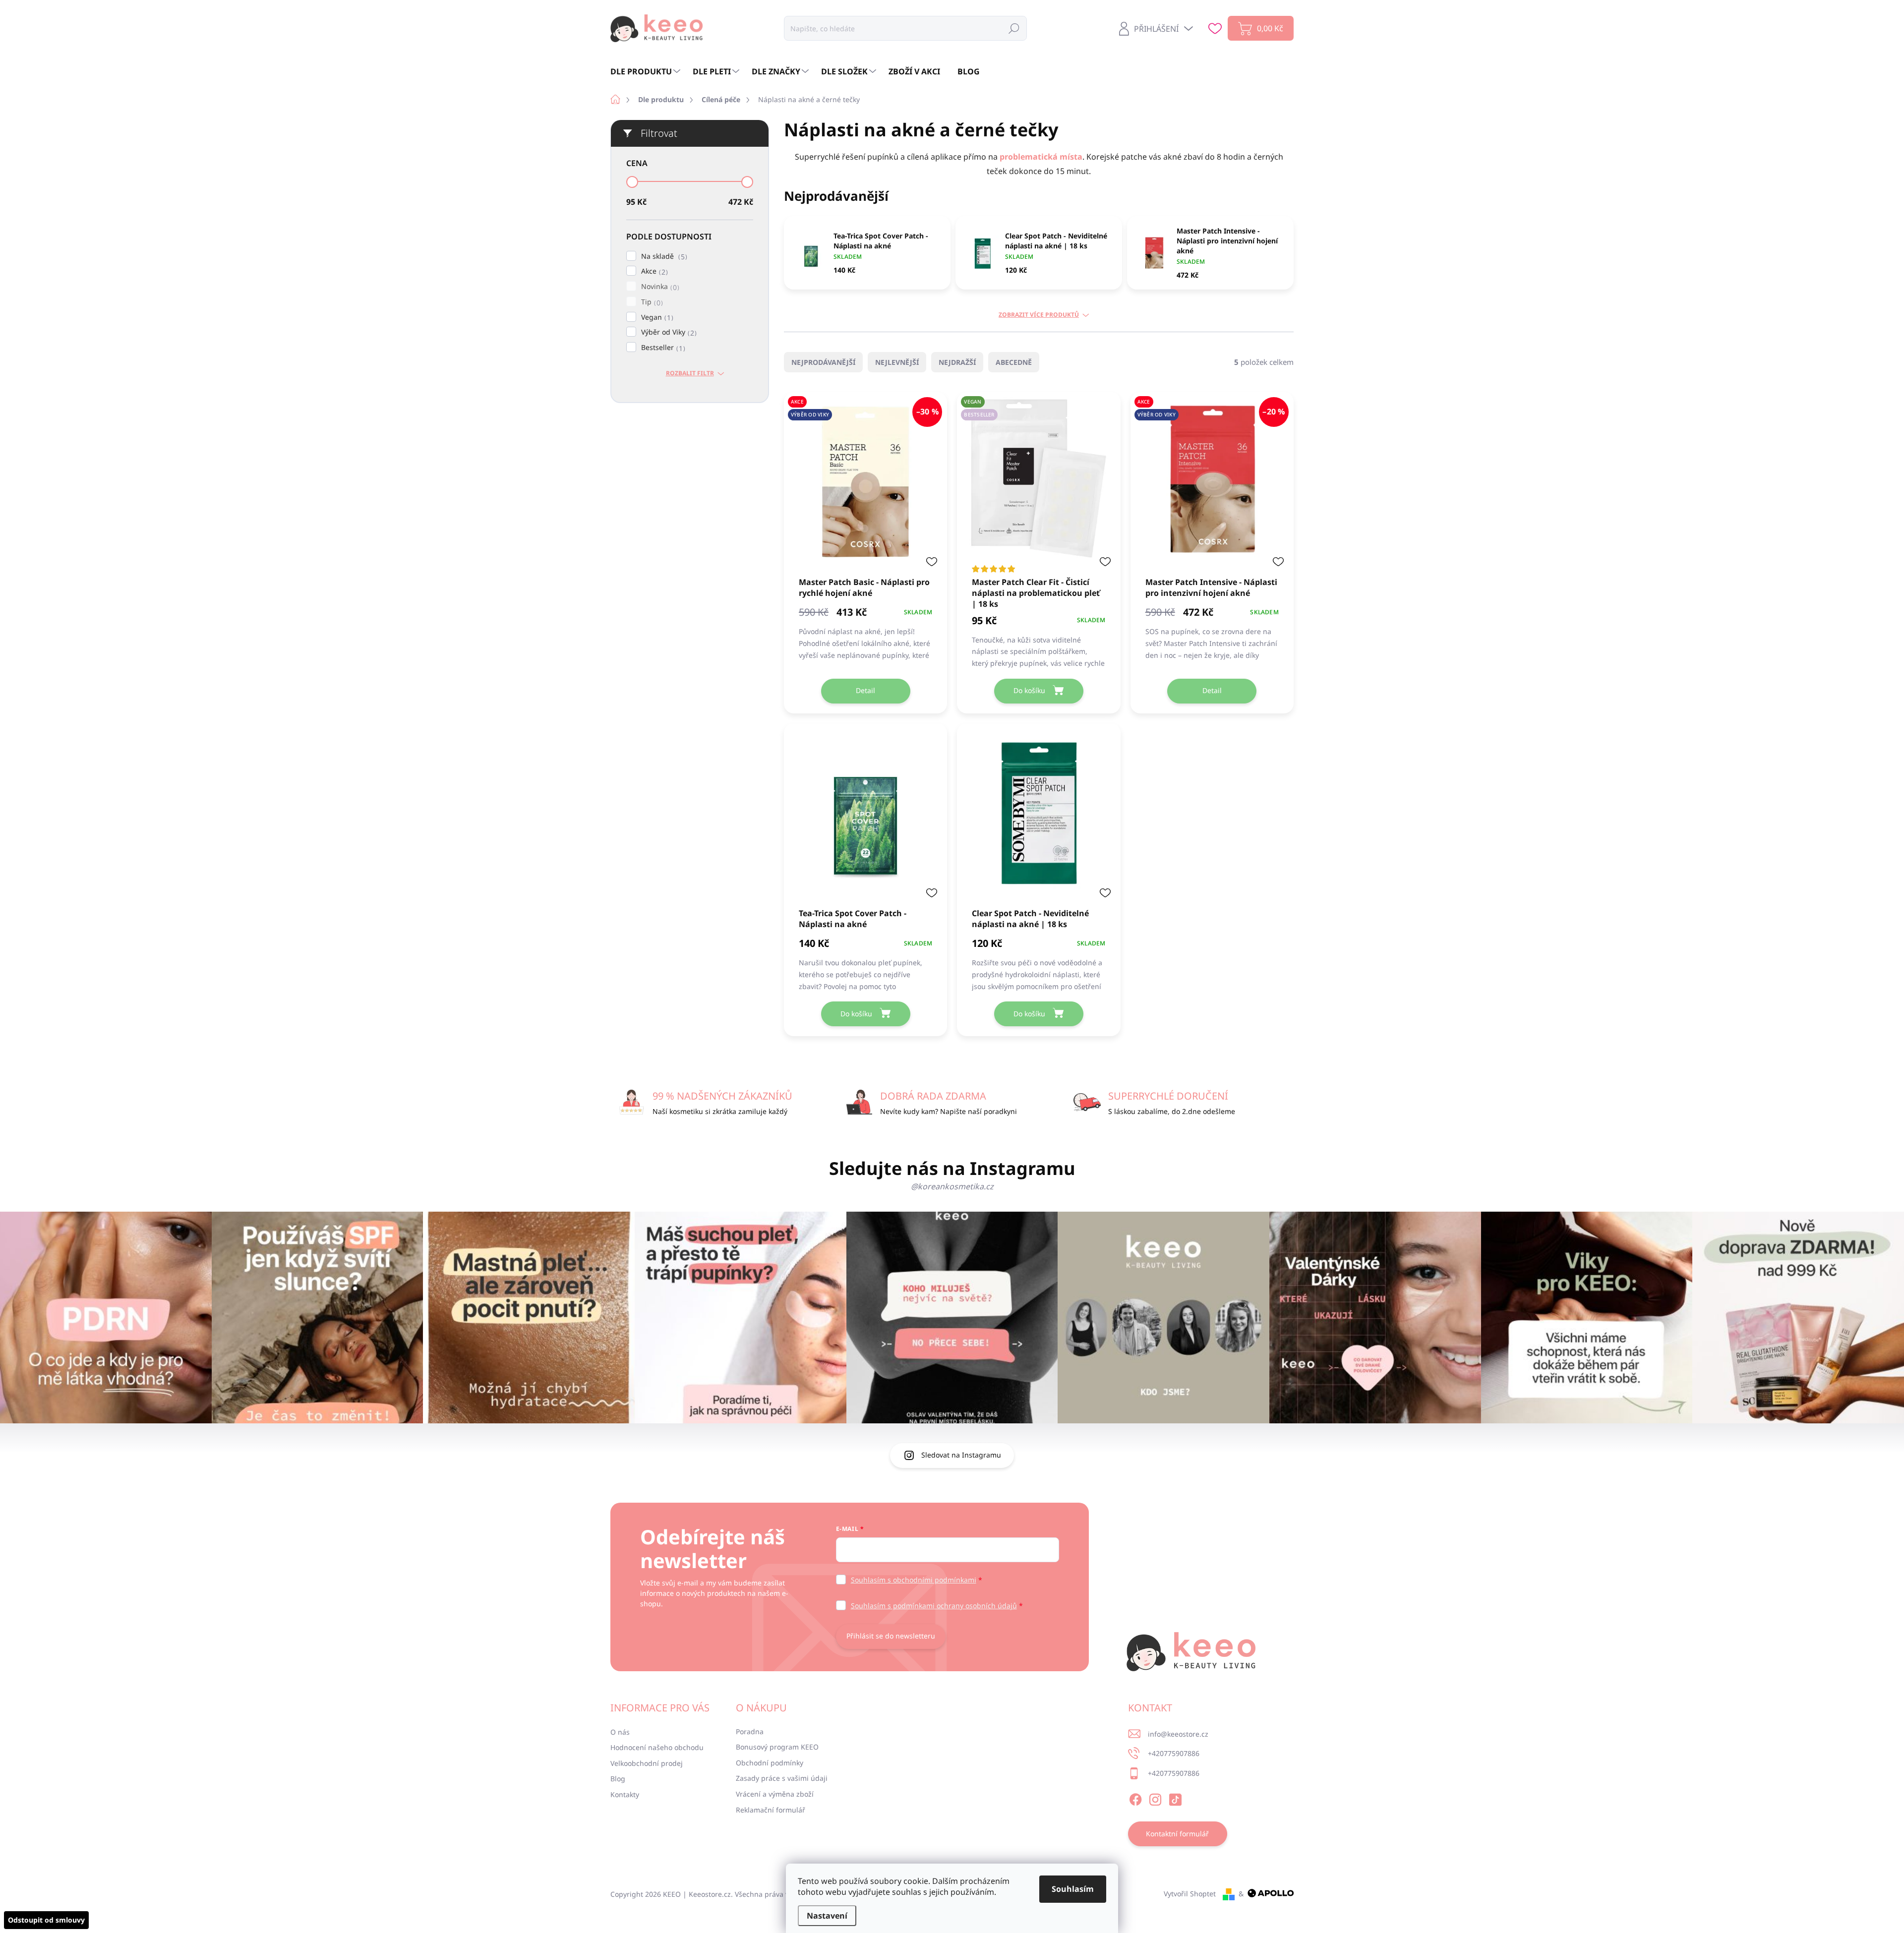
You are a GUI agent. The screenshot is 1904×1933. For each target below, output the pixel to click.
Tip (651, 302)
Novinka (659, 287)
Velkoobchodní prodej (647, 1763)
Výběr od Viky (668, 332)
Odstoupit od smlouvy (46, 1920)
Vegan (656, 318)
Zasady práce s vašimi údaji (782, 1778)
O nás (620, 1732)
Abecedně (1014, 362)
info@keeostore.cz (1178, 1734)
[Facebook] (1135, 1798)
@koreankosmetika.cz (952, 1186)
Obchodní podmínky (770, 1763)
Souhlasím (1073, 1889)
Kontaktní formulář (1177, 1834)
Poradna (750, 1731)
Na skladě (663, 257)
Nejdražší (957, 362)
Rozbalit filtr (690, 373)
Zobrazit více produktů (1039, 315)
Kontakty (625, 1794)
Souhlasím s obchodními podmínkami (914, 1580)
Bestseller (662, 348)
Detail (865, 690)
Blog (618, 1779)
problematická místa (1041, 157)
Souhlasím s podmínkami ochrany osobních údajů (934, 1606)
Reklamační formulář (771, 1810)
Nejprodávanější (823, 362)
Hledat (1014, 28)
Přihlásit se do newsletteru (891, 1636)
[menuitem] (647, 71)
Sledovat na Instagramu (961, 1455)
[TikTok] (1175, 1798)
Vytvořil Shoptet (1190, 1894)
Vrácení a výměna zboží (775, 1794)
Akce (653, 271)
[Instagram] (1155, 1798)
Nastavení (827, 1916)
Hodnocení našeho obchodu (657, 1747)
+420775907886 (1174, 1753)
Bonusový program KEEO (777, 1747)
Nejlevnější (897, 362)
